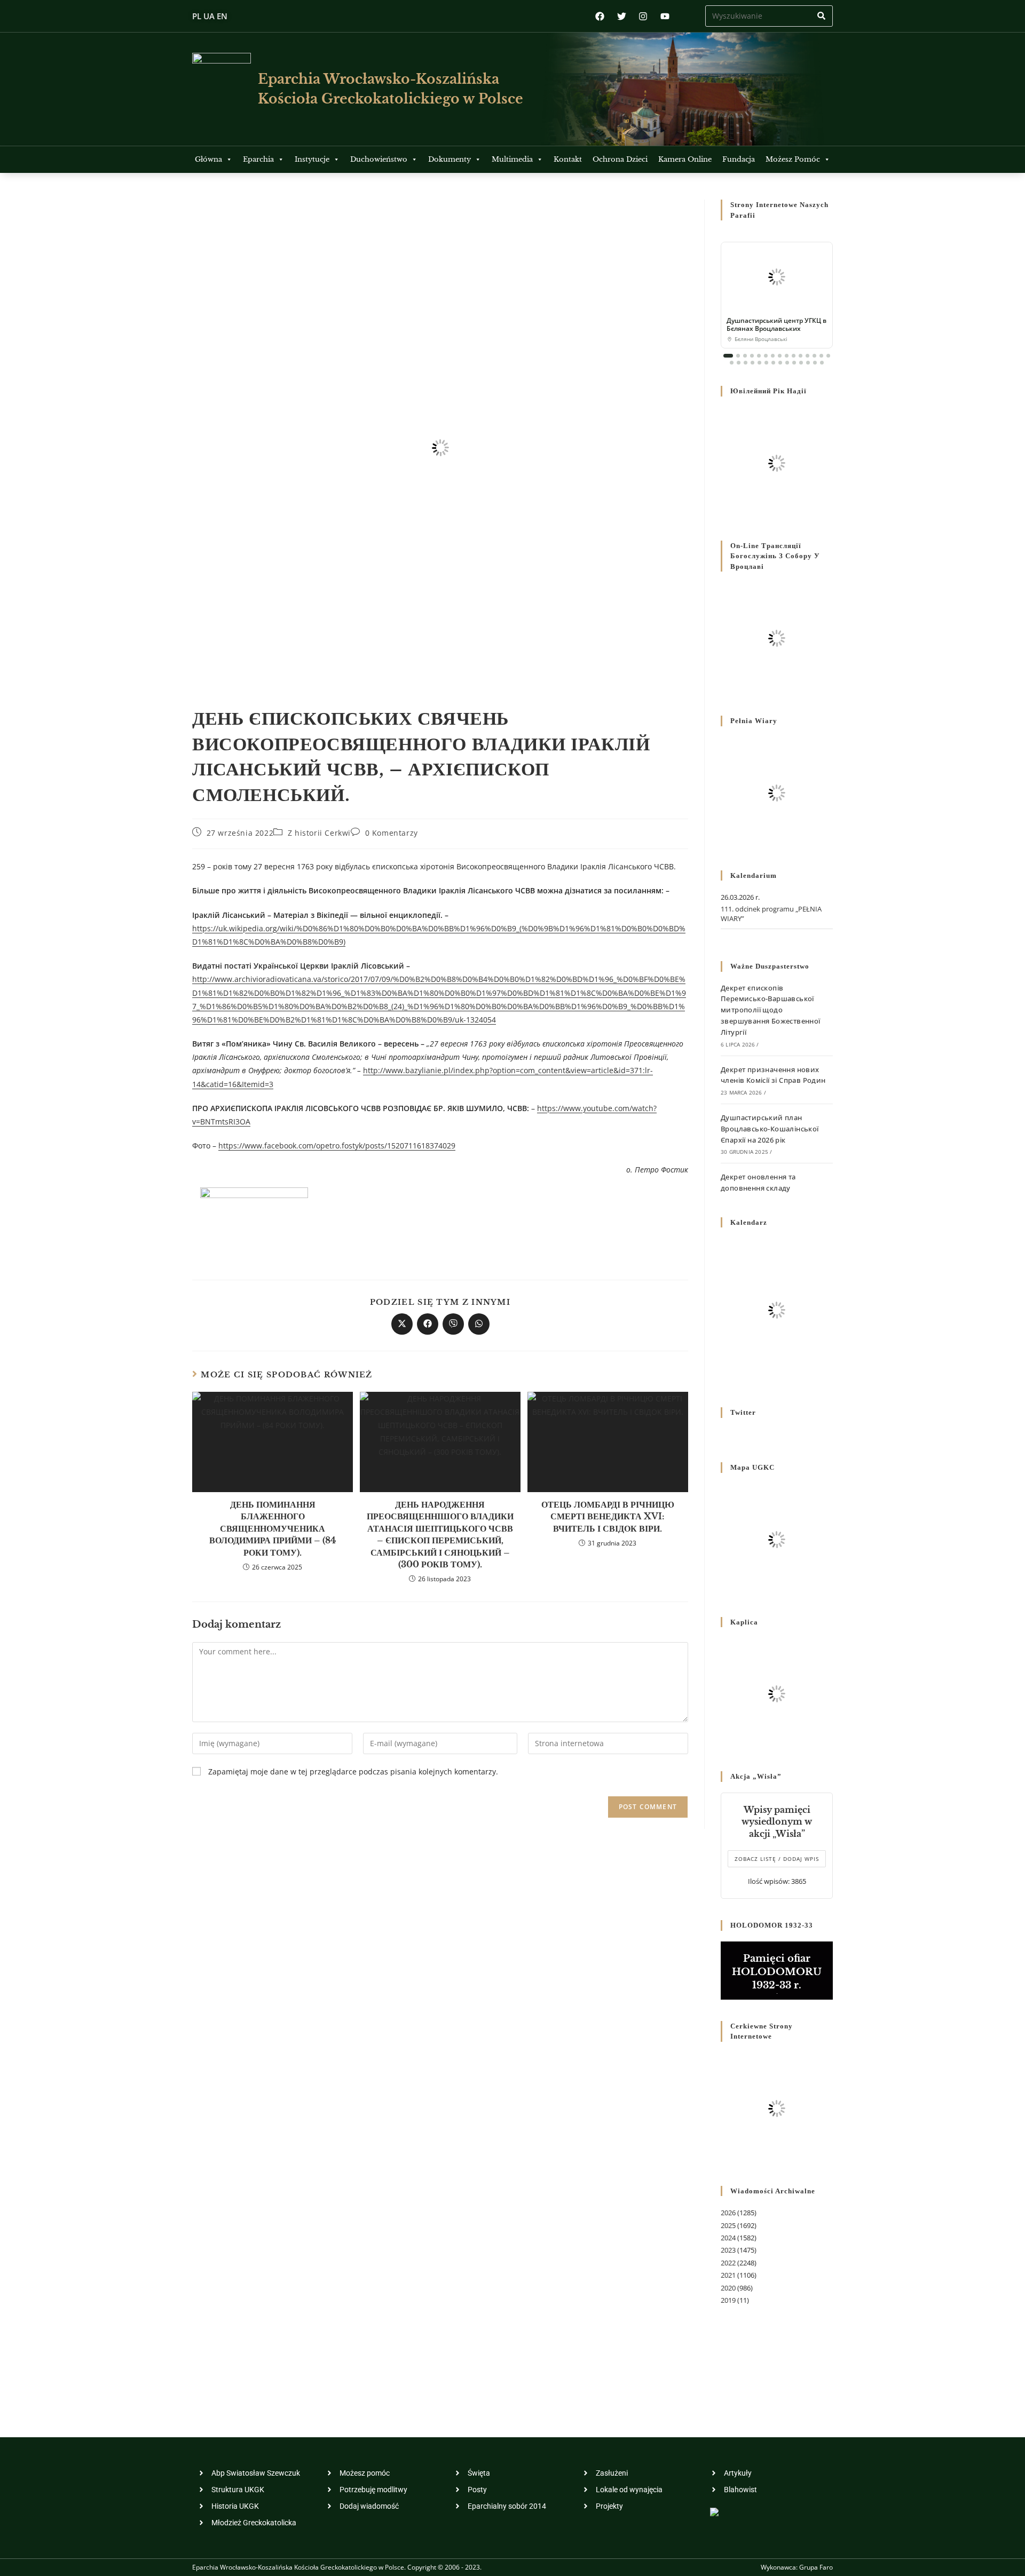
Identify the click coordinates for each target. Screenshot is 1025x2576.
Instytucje (312, 159)
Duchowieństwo (379, 159)
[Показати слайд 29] (822, 363)
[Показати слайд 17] (739, 363)
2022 (728, 2263)
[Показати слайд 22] (773, 363)
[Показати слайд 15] (828, 356)
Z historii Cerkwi (319, 833)
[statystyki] (714, 2511)
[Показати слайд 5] (759, 356)
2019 (728, 2300)
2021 (728, 2275)
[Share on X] (402, 1324)
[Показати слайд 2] (738, 356)
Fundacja (739, 159)
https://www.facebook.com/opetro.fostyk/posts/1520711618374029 (337, 1146)
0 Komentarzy (392, 833)
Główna (208, 159)
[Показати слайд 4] (752, 356)
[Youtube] (665, 16)
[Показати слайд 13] (814, 356)
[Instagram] (643, 16)
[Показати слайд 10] (794, 356)
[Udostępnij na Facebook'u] (428, 1324)
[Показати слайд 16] (732, 363)
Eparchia (258, 159)
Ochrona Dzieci (620, 159)
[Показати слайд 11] (801, 356)
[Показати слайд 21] (766, 363)
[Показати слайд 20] (759, 363)
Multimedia (512, 159)
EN (222, 16)
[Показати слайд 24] (787, 363)
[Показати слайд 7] (773, 356)
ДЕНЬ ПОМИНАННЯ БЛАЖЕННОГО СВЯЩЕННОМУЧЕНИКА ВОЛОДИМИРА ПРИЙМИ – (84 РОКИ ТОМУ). (273, 1528)
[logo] (222, 89)
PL (197, 16)
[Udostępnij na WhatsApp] (479, 1324)
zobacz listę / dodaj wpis (777, 1859)
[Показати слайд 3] (745, 356)
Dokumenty (450, 159)
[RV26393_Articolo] (254, 1219)
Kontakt (568, 159)
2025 (728, 2225)
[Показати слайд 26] (801, 363)
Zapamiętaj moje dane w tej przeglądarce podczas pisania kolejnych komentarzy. (353, 1772)
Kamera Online (685, 159)
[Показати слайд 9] (787, 356)
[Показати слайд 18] (746, 363)
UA (209, 16)
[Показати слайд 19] (752, 363)
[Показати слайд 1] (728, 356)
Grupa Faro (816, 2567)
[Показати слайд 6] (766, 356)
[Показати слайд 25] (794, 363)
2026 (728, 2213)
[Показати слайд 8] (780, 356)
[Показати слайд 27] (808, 363)
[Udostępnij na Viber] (453, 1324)
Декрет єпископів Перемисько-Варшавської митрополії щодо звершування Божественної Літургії (771, 1010)
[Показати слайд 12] (807, 356)
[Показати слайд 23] (780, 363)
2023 (728, 2250)
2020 (728, 2288)
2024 (728, 2238)
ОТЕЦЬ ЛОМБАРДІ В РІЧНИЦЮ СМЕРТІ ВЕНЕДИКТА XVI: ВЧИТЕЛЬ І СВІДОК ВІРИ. (608, 1516)
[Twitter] (622, 16)
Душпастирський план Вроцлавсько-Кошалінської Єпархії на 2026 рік (770, 1129)
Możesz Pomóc (793, 159)
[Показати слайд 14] (821, 356)
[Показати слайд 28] (815, 363)
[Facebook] (600, 16)
